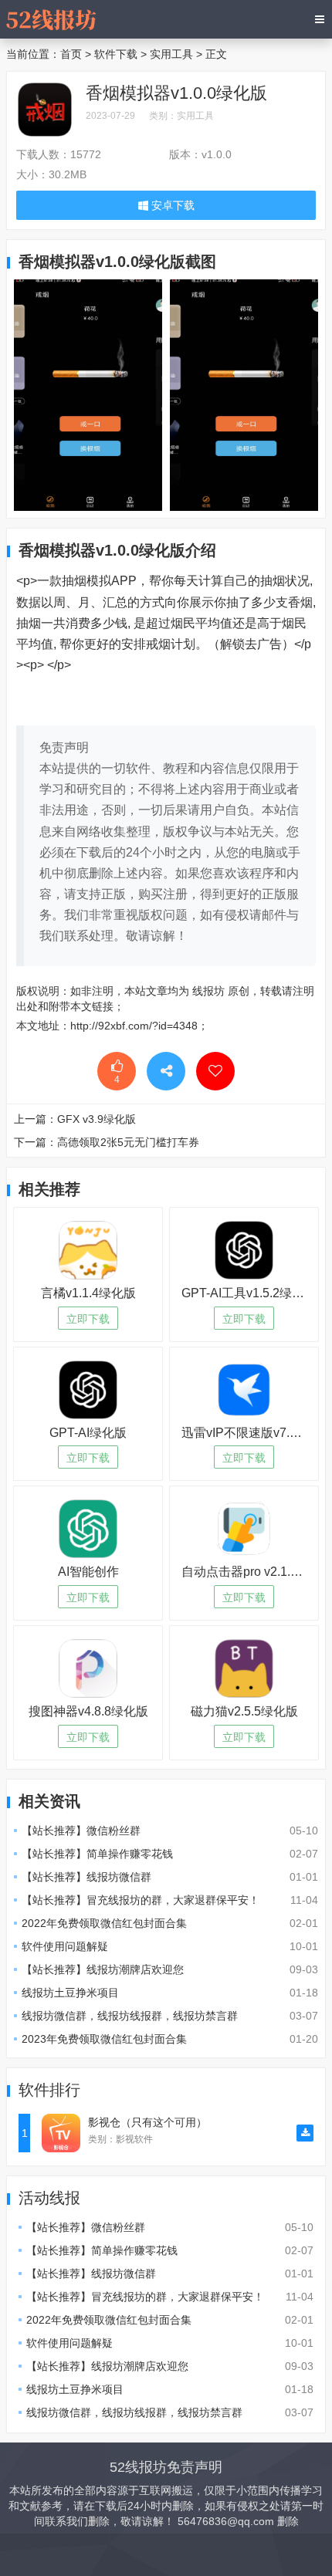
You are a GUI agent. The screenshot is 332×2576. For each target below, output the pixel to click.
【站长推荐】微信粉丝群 (81, 1831)
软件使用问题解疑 (65, 1946)
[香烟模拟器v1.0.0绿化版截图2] (88, 394)
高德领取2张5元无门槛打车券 (128, 1142)
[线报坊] (51, 19)
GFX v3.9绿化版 (97, 1119)
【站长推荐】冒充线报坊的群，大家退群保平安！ (141, 1900)
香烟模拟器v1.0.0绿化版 (176, 93)
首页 (71, 54)
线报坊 (208, 991)
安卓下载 (171, 205)
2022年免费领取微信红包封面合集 (104, 1923)
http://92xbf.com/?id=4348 (134, 1026)
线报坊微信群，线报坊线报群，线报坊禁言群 (130, 2016)
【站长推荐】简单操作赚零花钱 (97, 1854)
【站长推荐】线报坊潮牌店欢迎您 (103, 1969)
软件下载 (116, 54)
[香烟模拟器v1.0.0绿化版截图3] (244, 394)
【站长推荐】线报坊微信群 (86, 1877)
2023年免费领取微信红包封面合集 (104, 2039)
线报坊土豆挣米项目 (70, 1993)
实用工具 (171, 54)
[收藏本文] (215, 1071)
